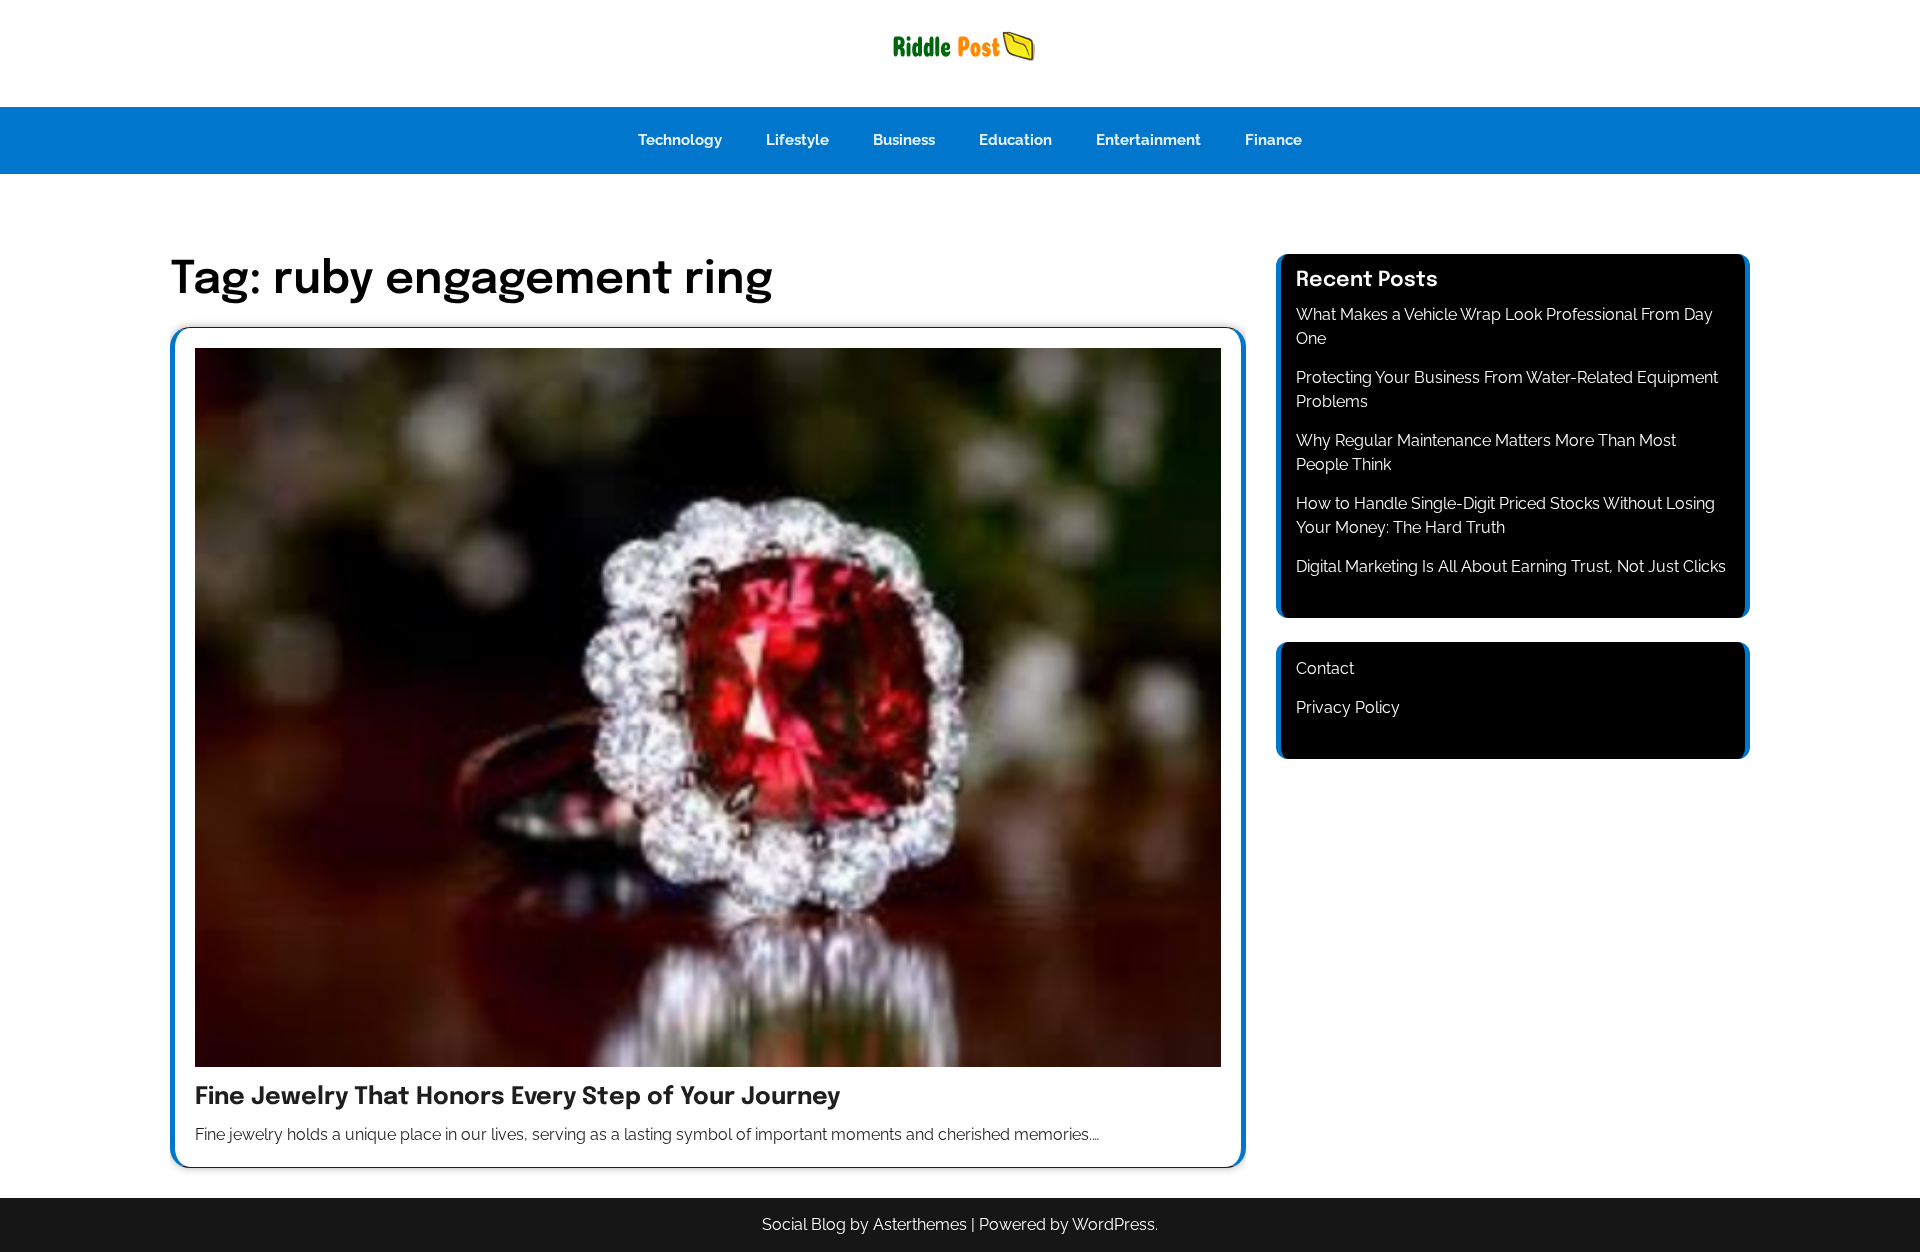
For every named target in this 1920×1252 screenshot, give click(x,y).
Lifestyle (797, 140)
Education (1015, 140)
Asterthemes (920, 1224)
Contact (1325, 668)
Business (904, 140)
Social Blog (804, 1224)
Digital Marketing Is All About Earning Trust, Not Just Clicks (1511, 566)
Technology (680, 140)
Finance (1273, 140)
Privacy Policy (1348, 707)
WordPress (1113, 1224)
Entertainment (1148, 140)
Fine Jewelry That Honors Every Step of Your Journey (517, 1097)
